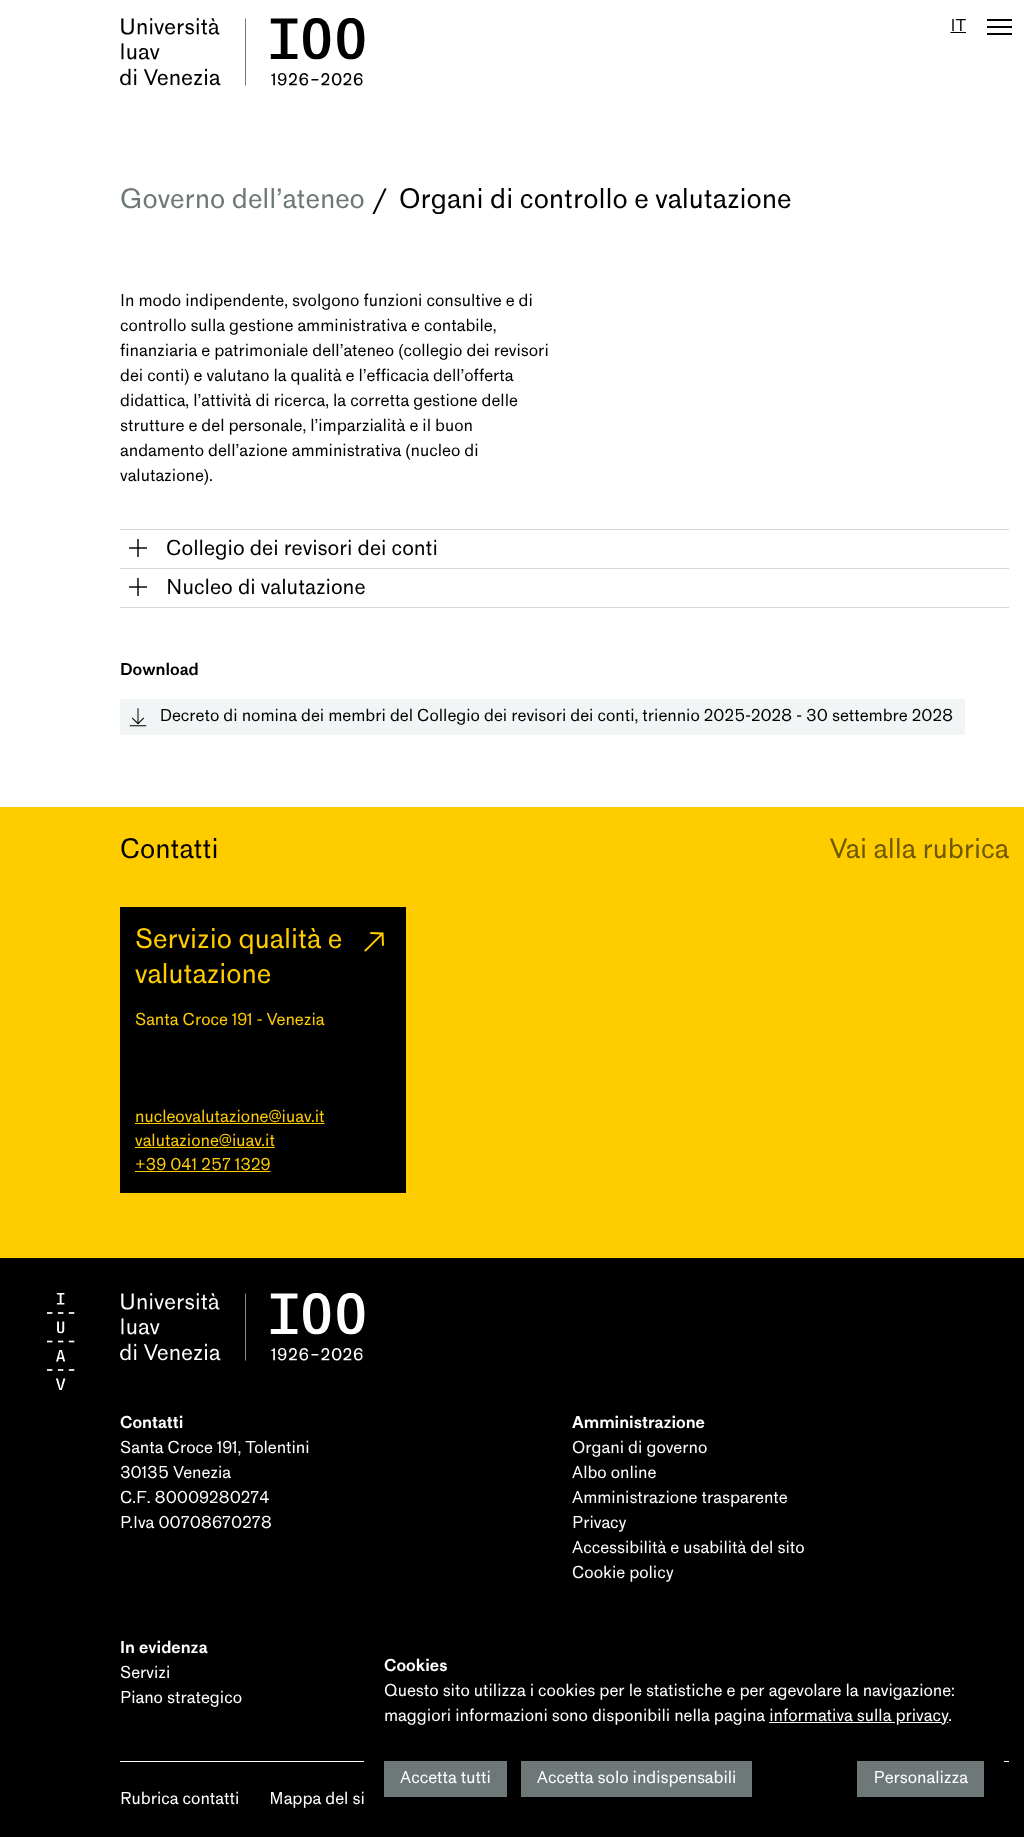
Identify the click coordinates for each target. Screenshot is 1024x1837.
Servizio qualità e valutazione (238, 956)
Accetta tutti (445, 1778)
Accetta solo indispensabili (637, 1778)
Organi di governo (639, 1448)
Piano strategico (181, 1698)
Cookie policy (623, 1573)
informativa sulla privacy (858, 1716)
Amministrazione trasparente (680, 1498)
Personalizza (920, 1778)
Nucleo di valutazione (265, 588)
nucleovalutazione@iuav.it (230, 1117)
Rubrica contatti (179, 1799)
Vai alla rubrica (919, 849)
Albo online (614, 1473)
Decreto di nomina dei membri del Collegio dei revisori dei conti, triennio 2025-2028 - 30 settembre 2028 (556, 716)
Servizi (145, 1673)
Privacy (599, 1523)
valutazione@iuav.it (205, 1141)
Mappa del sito (324, 1799)
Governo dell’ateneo (242, 199)
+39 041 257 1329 (202, 1165)
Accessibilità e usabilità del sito (688, 1548)
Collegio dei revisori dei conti (302, 549)
